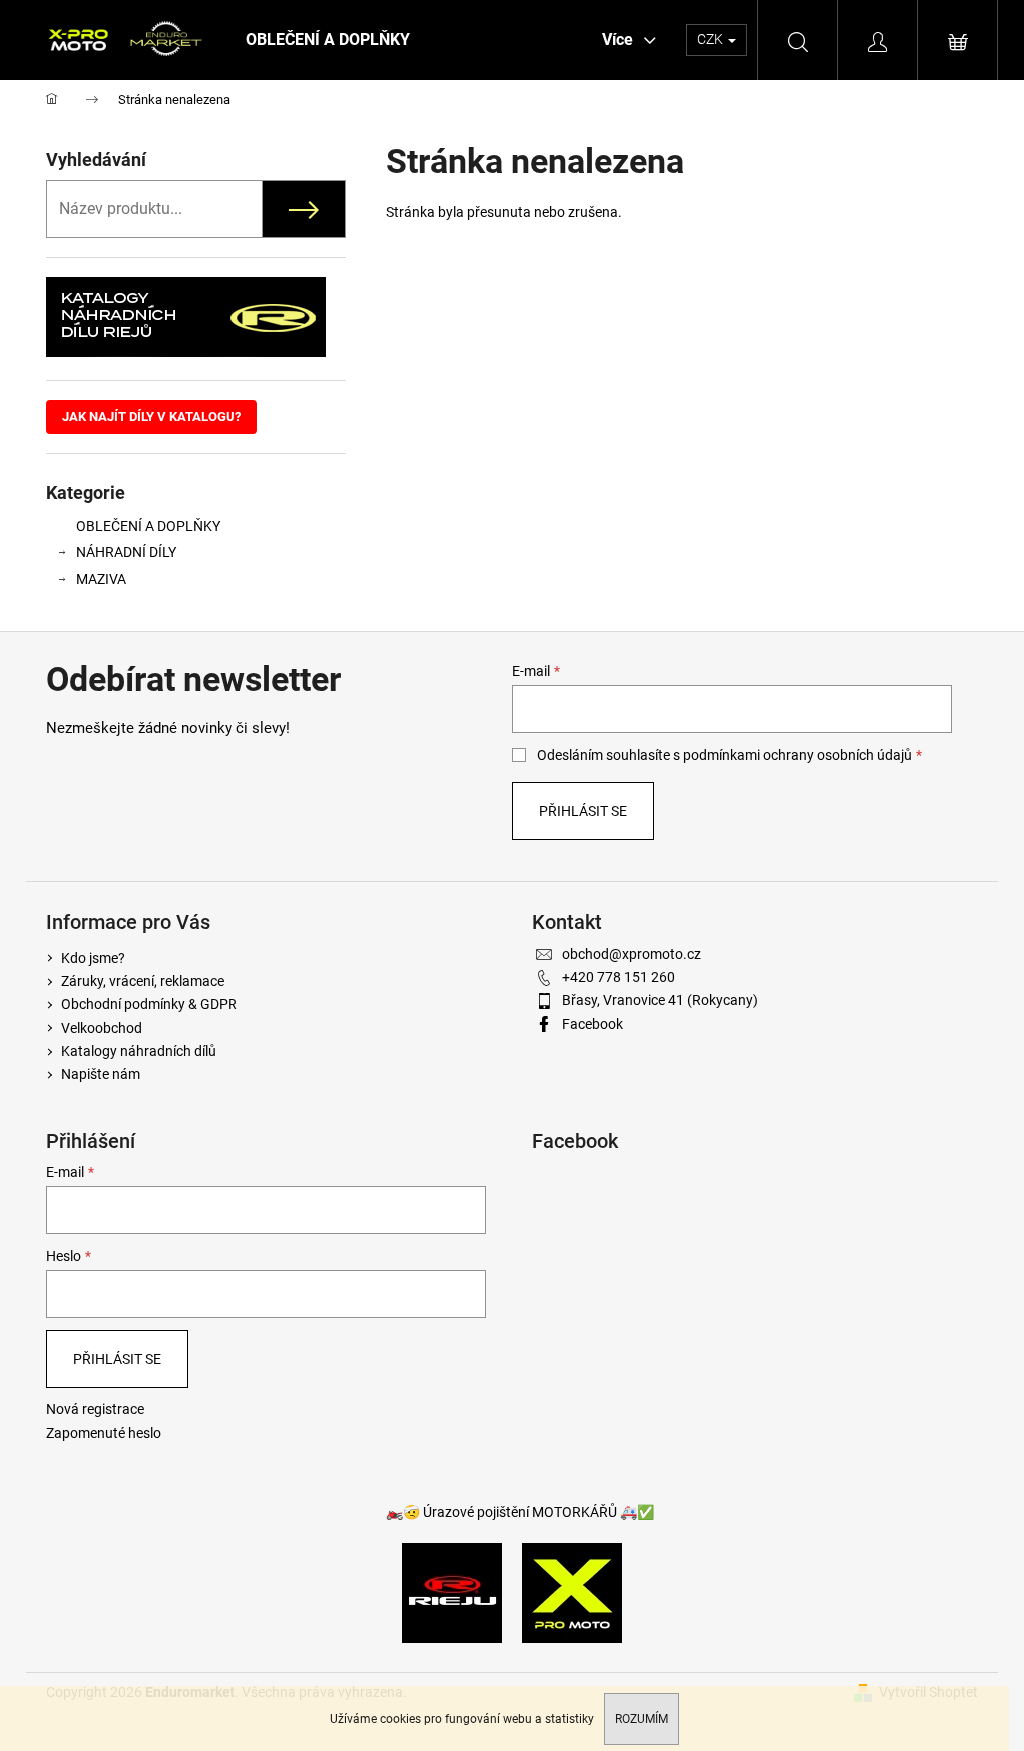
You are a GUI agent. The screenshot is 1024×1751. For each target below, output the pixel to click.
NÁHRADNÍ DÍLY (126, 552)
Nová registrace (95, 1409)
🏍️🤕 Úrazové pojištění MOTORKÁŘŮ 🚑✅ (520, 1512)
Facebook (592, 1024)
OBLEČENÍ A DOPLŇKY (148, 526)
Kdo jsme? (93, 958)
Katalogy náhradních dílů (138, 1051)
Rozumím (641, 1719)
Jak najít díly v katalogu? (151, 416)
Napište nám (100, 1074)
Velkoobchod (101, 1028)
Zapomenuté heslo (103, 1433)
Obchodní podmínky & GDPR (149, 1004)
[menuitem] (328, 40)
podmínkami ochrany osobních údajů (797, 755)
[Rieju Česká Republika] (452, 1591)
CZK (711, 39)
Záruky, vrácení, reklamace (142, 981)
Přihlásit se (583, 811)
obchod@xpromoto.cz (631, 954)
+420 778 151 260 (618, 977)
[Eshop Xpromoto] (572, 1591)
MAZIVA (101, 579)
